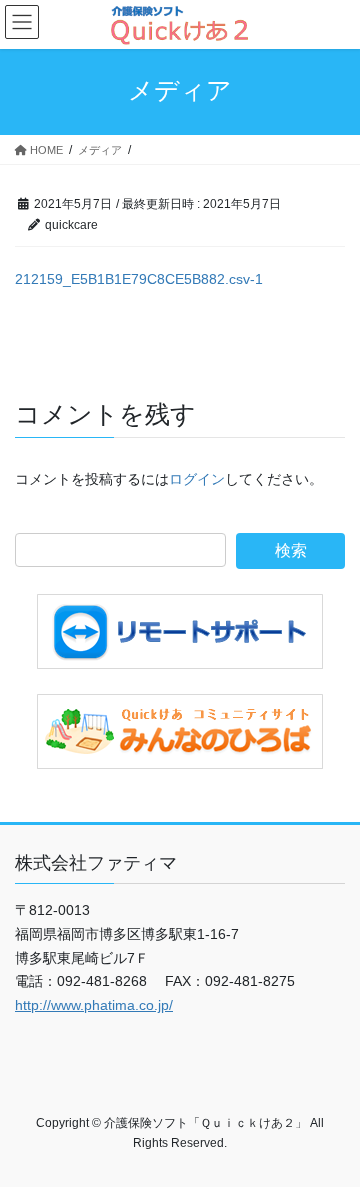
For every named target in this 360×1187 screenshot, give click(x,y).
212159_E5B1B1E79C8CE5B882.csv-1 (139, 279)
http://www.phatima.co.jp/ (94, 1005)
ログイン (197, 479)
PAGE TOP (331, 1133)
